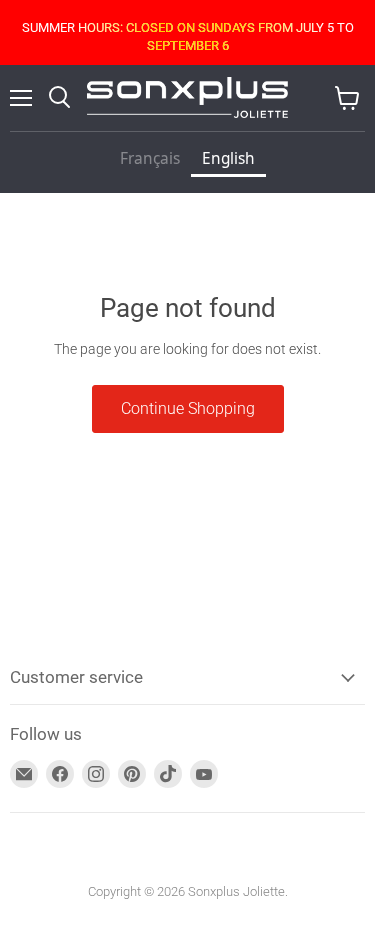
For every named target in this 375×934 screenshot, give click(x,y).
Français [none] (150, 158)
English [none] (228, 158)
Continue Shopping (188, 408)
